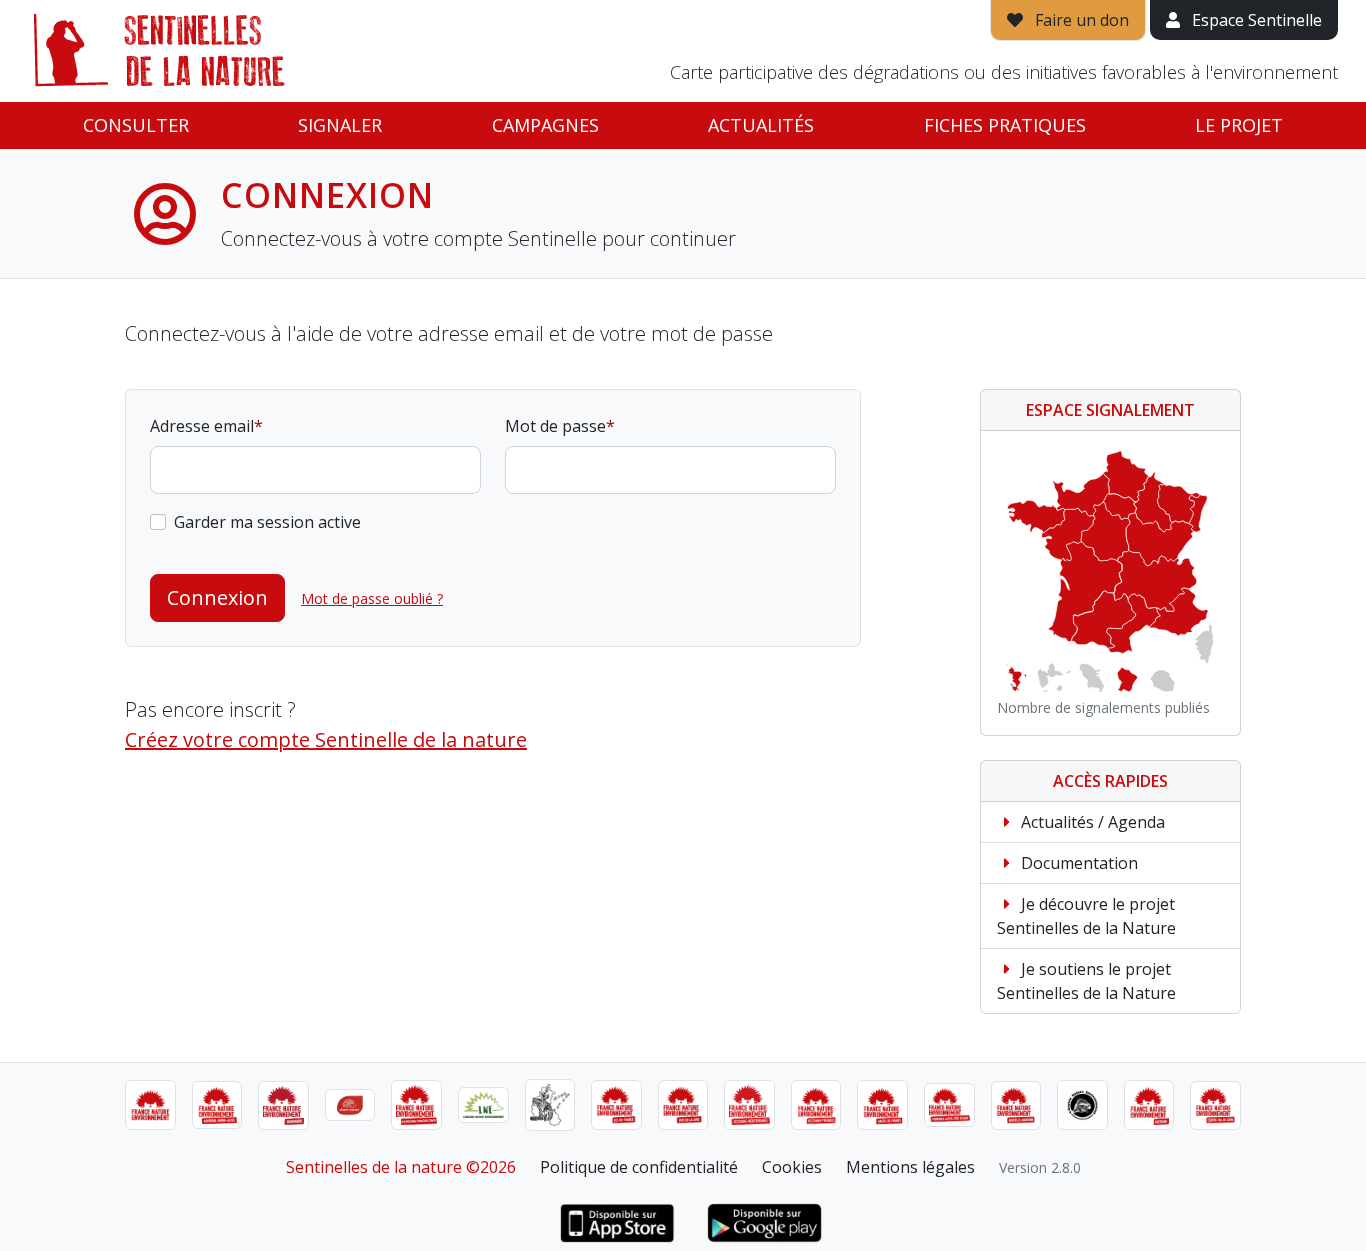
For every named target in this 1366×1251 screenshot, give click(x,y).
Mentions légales (910, 1167)
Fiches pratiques (1005, 125)
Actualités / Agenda (1091, 822)
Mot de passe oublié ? (372, 598)
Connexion (217, 597)
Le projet (1239, 125)
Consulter (136, 125)
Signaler (340, 125)
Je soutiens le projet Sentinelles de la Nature (1086, 981)
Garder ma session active (267, 522)
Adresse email (202, 426)
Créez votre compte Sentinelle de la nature (326, 739)
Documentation (1077, 863)
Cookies (792, 1167)
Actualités (761, 125)
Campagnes (545, 125)
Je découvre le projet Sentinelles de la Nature (1086, 916)
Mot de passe (555, 426)
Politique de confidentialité (639, 1167)
